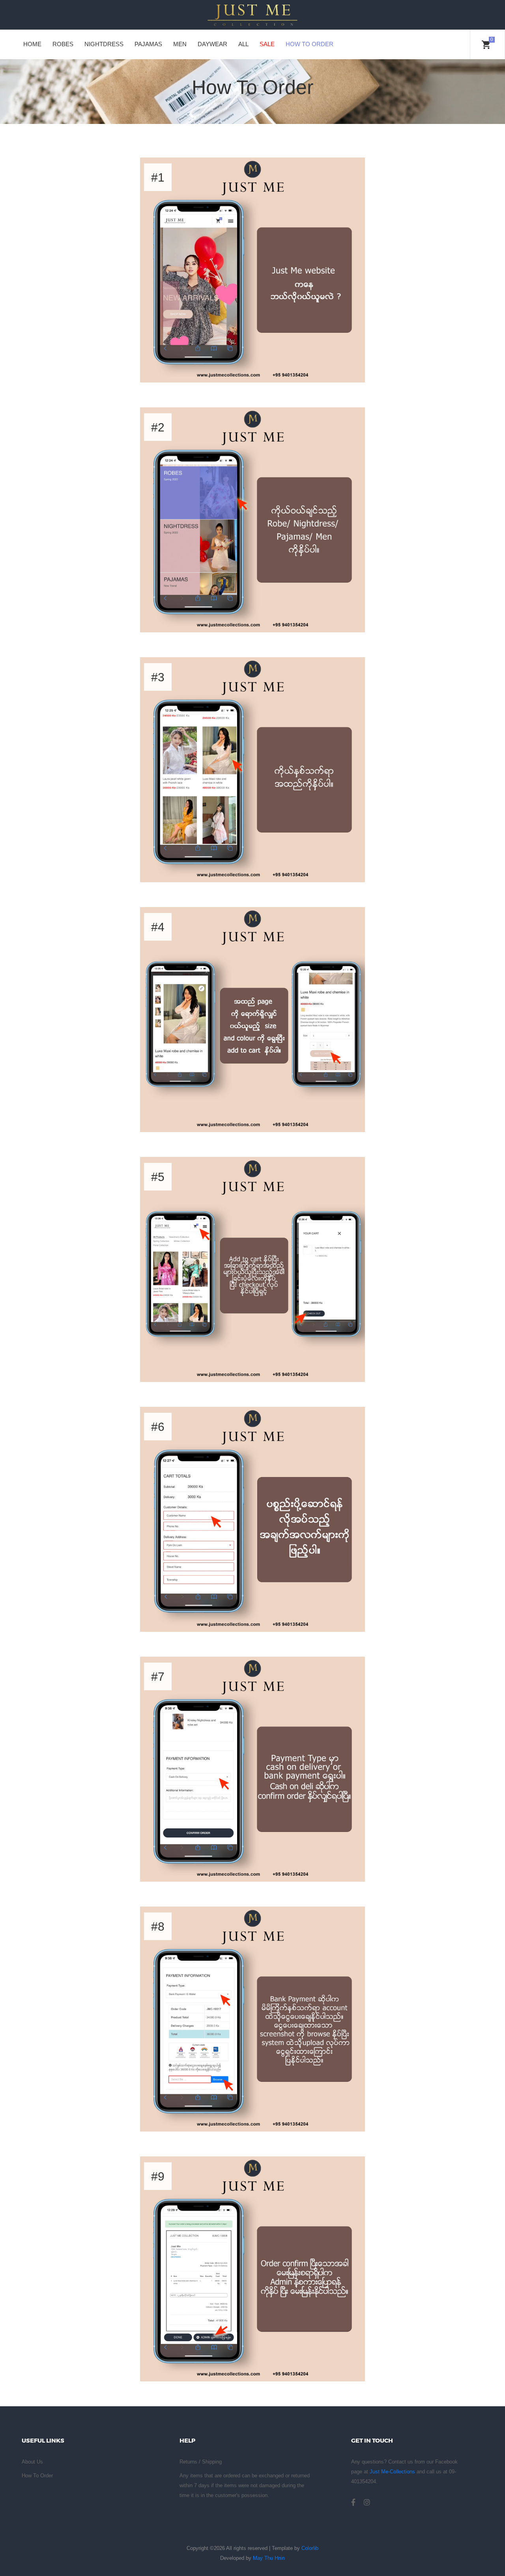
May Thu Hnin (269, 2558)
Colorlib (310, 2548)
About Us (32, 2462)
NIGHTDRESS (104, 44)
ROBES (63, 44)
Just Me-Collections (392, 2472)
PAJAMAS (148, 44)
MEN (180, 44)
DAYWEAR (212, 44)
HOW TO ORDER (310, 44)
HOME (32, 44)
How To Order (37, 2476)
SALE (267, 44)
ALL (243, 44)
